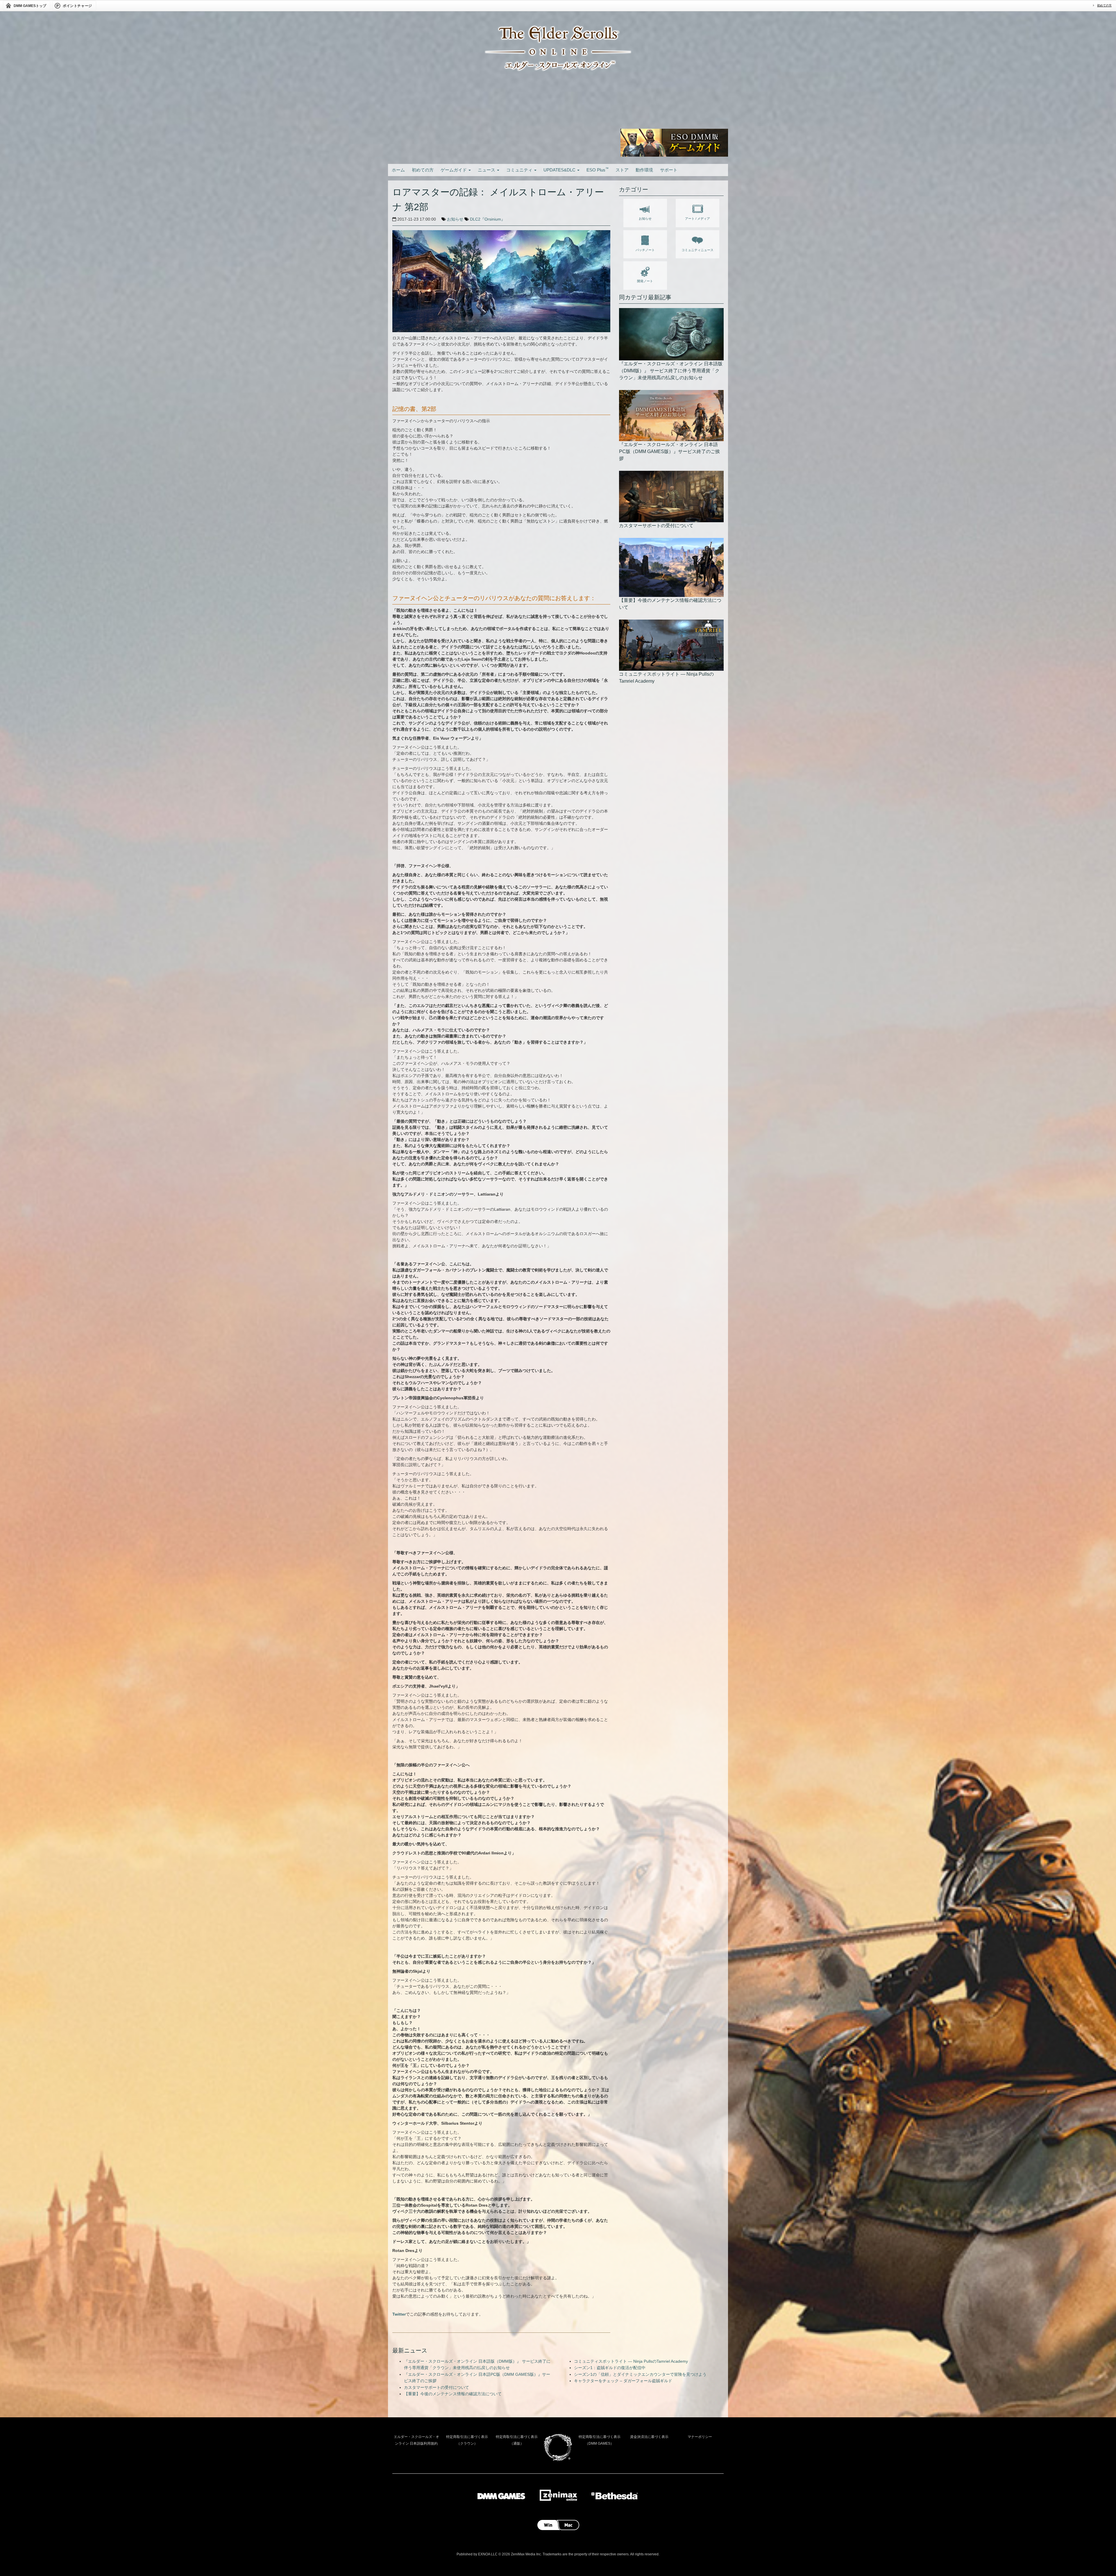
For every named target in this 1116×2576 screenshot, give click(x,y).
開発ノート (645, 281)
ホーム (398, 170)
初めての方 (1104, 5)
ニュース (487, 170)
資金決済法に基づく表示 (649, 2437)
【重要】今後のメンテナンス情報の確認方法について (453, 2394)
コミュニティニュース (697, 250)
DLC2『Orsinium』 (488, 219)
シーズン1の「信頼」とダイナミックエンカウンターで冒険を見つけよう (640, 2374)
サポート (669, 170)
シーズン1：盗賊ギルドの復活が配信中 (610, 2368)
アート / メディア (697, 219)
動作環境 (644, 170)
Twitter (399, 2314)
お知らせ (455, 219)
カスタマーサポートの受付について (437, 2387)
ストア (622, 170)
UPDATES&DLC (560, 170)
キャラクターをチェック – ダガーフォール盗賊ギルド (623, 2381)
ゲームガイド (454, 170)
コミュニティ (520, 170)
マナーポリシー (700, 2437)
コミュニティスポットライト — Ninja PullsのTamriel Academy (631, 2361)
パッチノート (645, 250)
